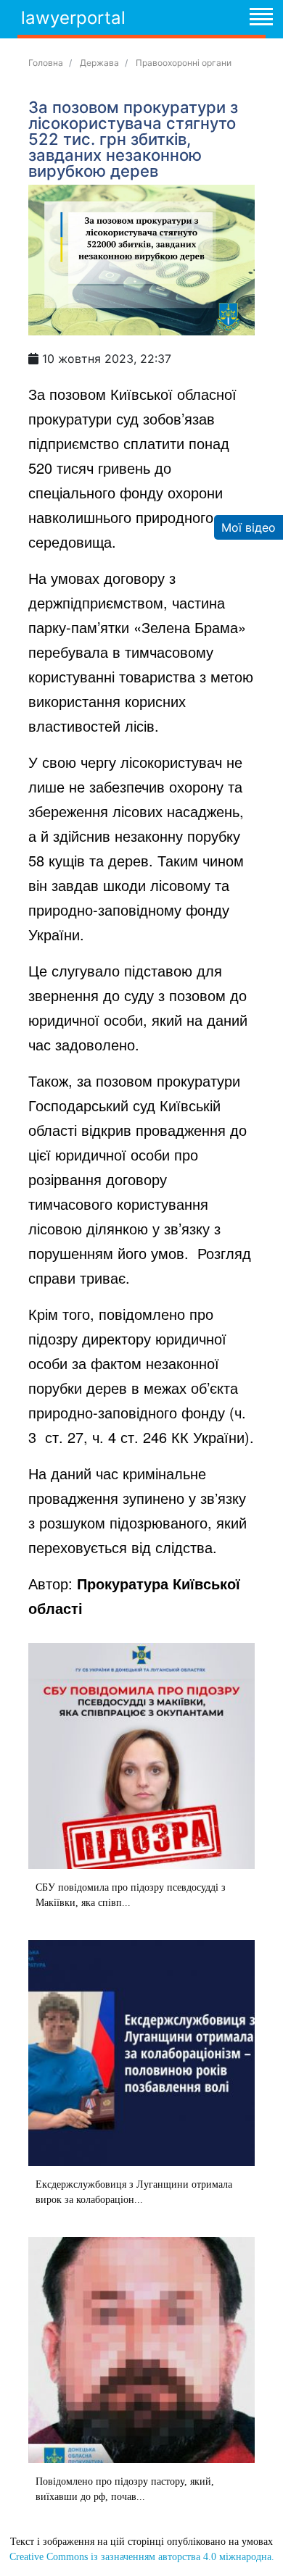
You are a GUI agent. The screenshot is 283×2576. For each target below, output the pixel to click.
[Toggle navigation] (261, 19)
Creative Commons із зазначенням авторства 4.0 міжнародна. (142, 2557)
